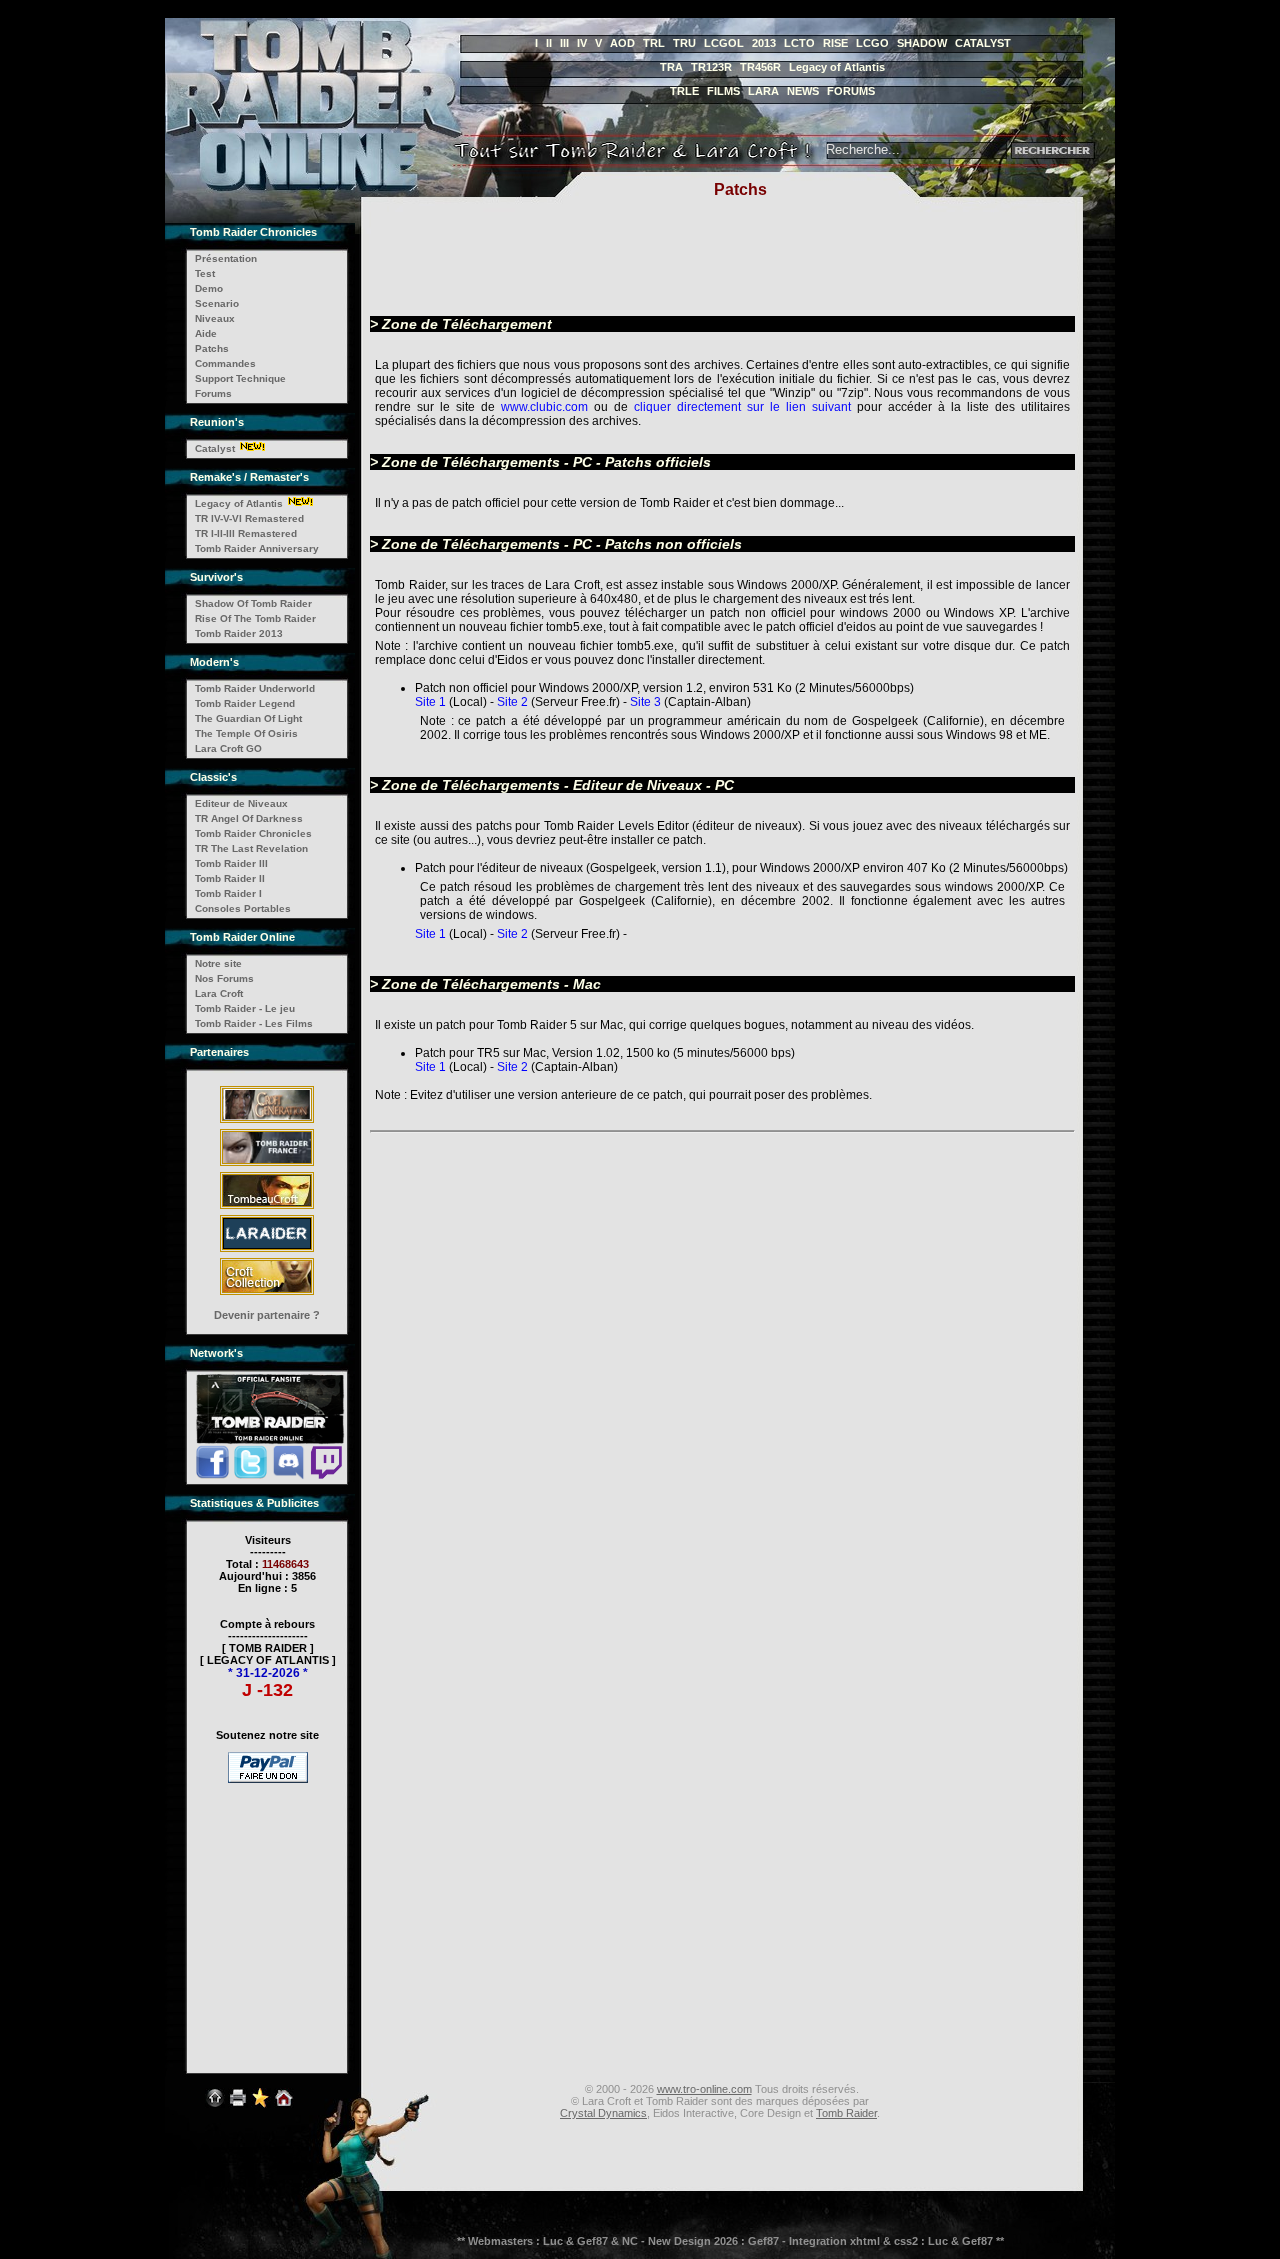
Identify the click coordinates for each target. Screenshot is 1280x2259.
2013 (764, 43)
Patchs (212, 348)
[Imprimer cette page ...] (238, 2109)
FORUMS (851, 91)
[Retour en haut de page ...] (215, 2109)
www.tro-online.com (704, 2089)
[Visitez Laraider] (267, 1251)
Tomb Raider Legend (245, 703)
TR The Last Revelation (251, 848)
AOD (622, 43)
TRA (671, 67)
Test (205, 273)
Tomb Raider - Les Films (254, 1023)
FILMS (723, 91)
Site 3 (647, 702)
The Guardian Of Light (248, 718)
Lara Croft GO (228, 748)
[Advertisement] (268, 1915)
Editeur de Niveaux (241, 803)
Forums (213, 393)
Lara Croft (219, 993)
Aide (206, 333)
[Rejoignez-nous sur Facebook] (212, 1476)
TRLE (684, 91)
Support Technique (240, 378)
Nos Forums (224, 978)
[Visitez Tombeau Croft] (267, 1208)
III (564, 43)
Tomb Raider (846, 2113)
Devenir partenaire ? (267, 1315)
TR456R (760, 67)
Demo (209, 288)
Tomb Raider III (231, 863)
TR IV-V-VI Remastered (249, 518)
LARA (763, 91)
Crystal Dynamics (603, 2113)
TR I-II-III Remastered (246, 533)
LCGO (872, 43)
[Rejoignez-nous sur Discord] (288, 1476)
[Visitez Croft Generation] (267, 1122)
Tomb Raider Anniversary (257, 548)
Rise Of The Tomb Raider (255, 618)
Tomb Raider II (230, 878)
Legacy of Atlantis (837, 67)
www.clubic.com (544, 407)
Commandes (225, 363)
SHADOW (922, 43)
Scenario (217, 303)
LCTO (799, 43)
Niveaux (215, 318)
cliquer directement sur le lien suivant (742, 407)
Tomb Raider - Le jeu (245, 1008)
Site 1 (430, 702)
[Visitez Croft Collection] (267, 1294)
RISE (835, 43)
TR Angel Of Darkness (249, 818)
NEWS (803, 91)
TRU (684, 43)
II (549, 43)
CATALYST (983, 43)
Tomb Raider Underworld (255, 688)
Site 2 (514, 702)
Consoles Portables (243, 908)
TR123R (711, 67)
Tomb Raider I (228, 893)
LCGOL (724, 43)
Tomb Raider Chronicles (253, 833)
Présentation (226, 258)
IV (582, 43)
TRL (654, 43)
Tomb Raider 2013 (239, 633)
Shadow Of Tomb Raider (253, 603)
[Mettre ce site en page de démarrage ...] (284, 2109)
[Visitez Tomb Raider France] (267, 1165)
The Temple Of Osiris (246, 733)
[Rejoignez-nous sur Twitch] (326, 1476)
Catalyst (215, 448)
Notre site (218, 963)
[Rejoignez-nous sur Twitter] (250, 1476)
